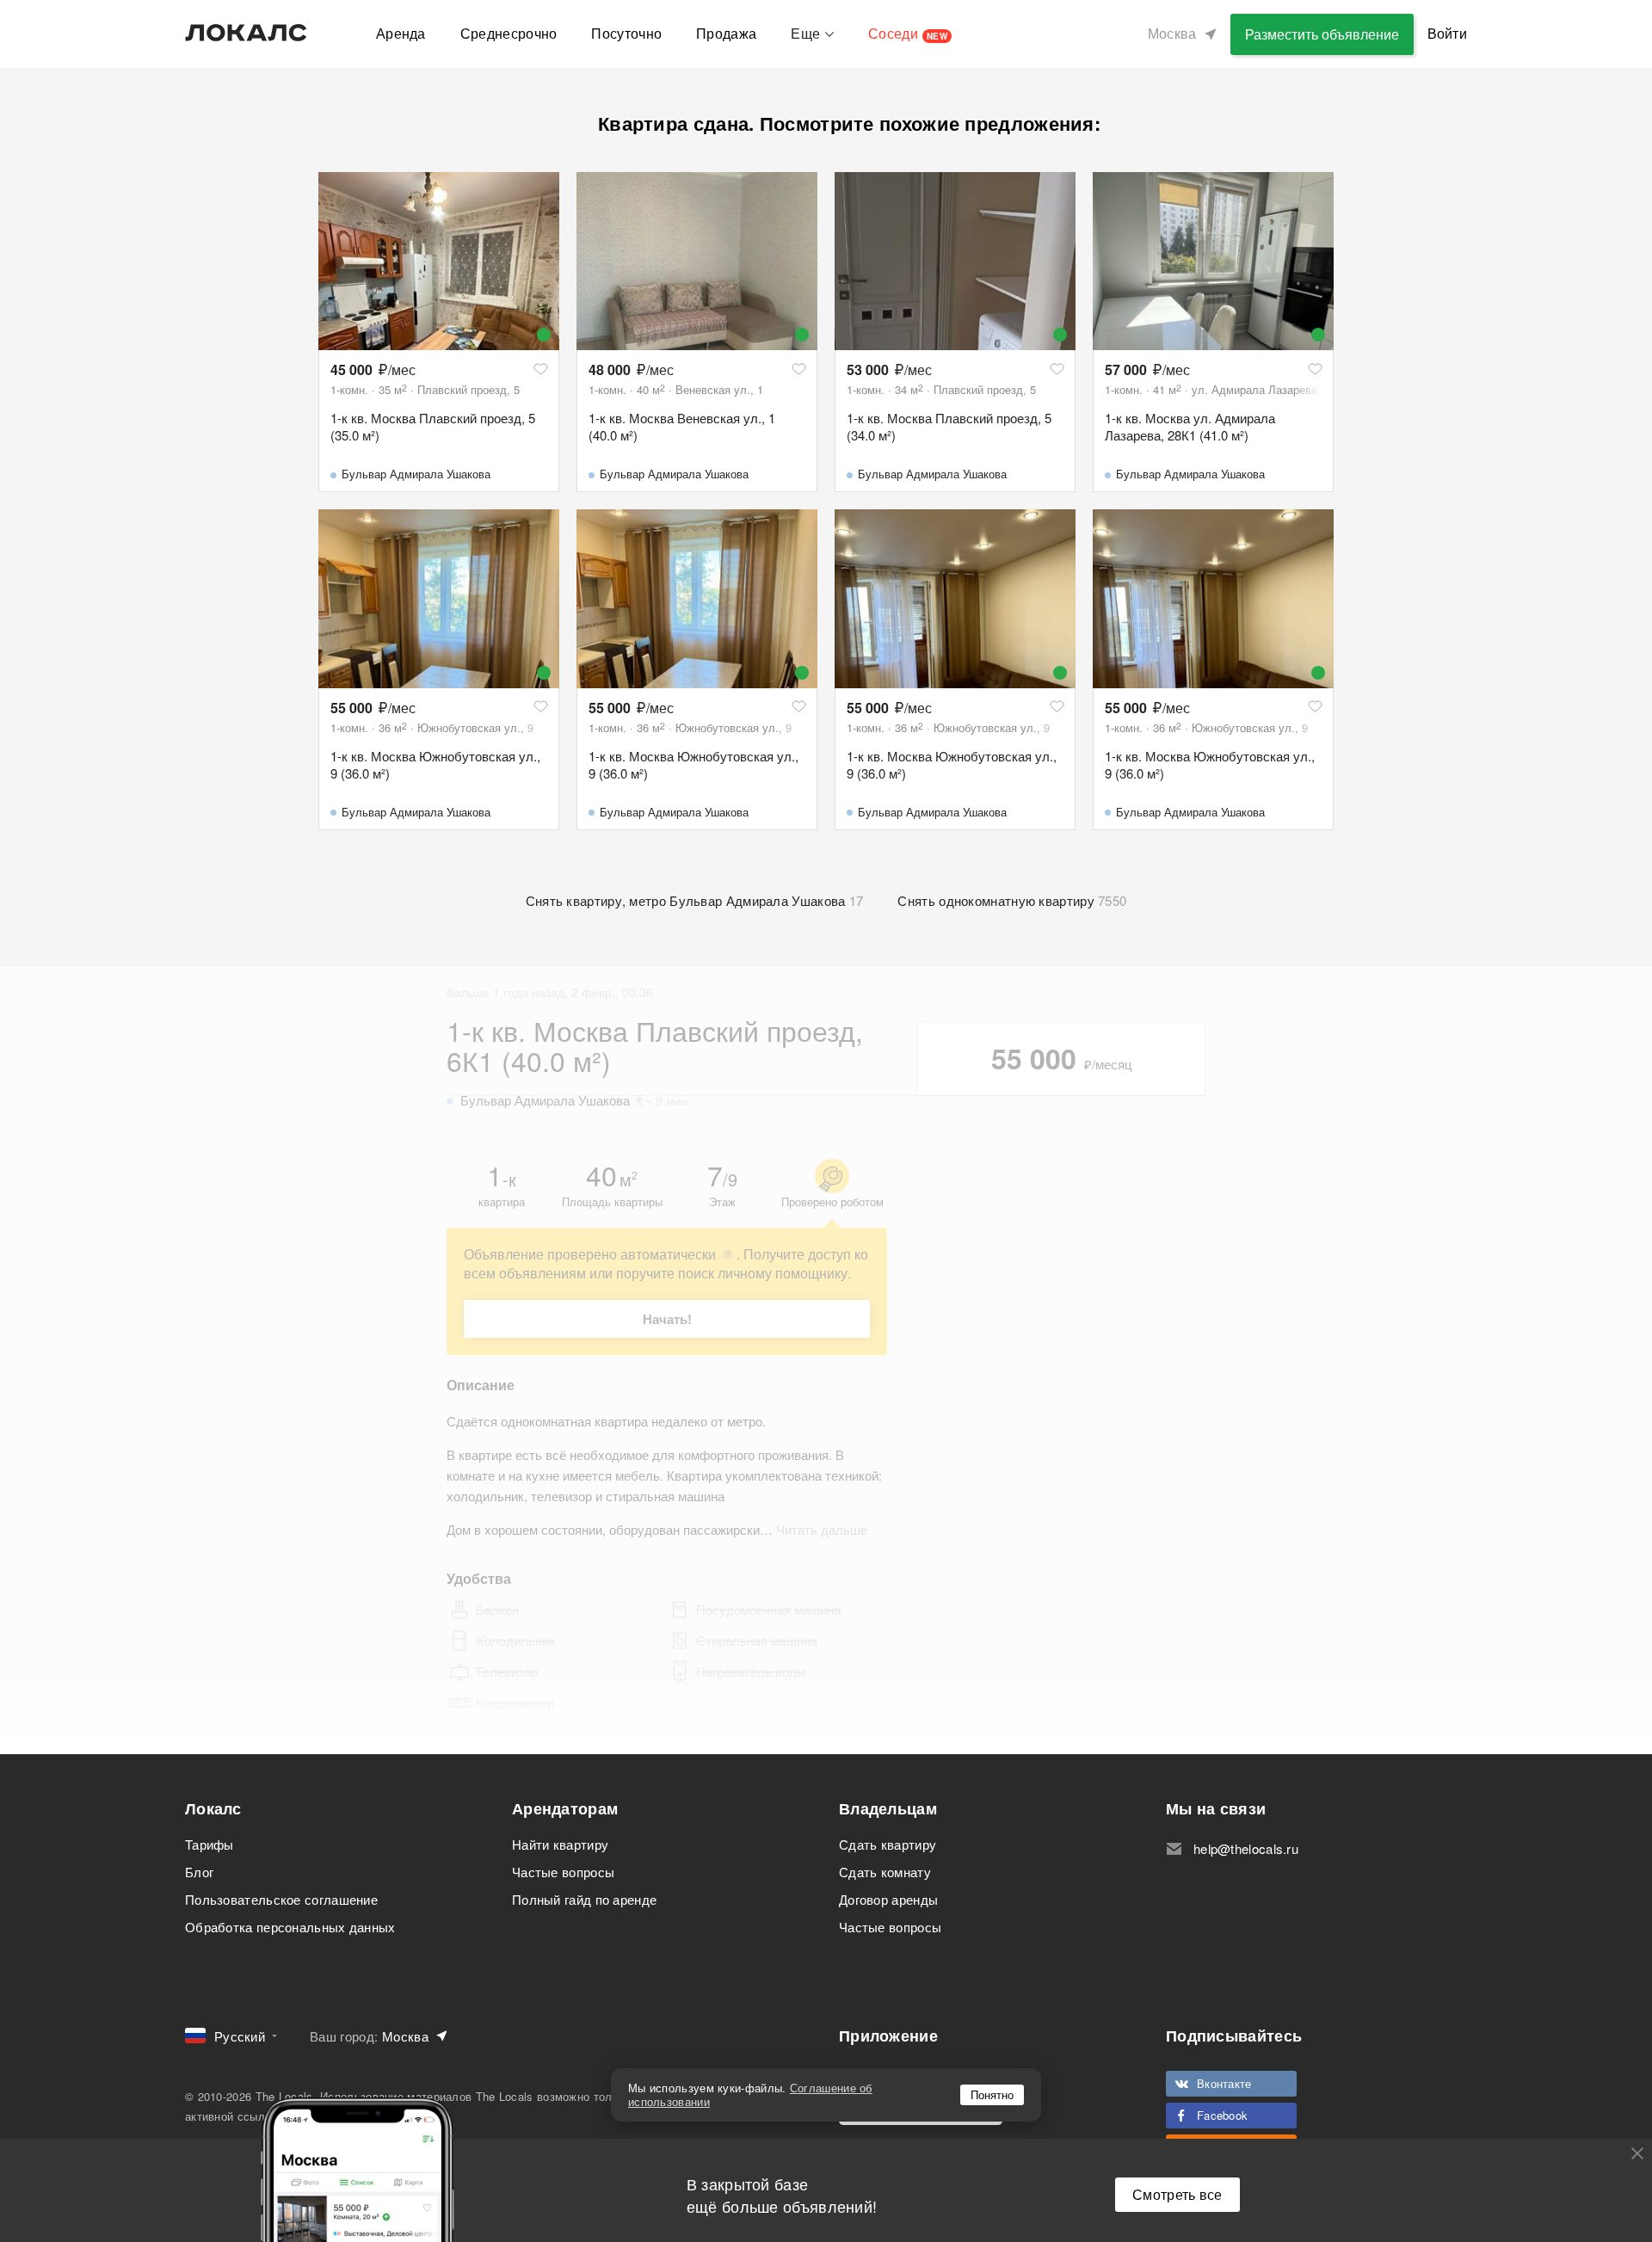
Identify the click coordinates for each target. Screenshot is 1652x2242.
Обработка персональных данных (290, 1927)
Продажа (726, 33)
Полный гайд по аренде (584, 1899)
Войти (1448, 33)
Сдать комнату (885, 1872)
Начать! (667, 1319)
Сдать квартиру (888, 1844)
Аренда (401, 33)
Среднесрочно (509, 33)
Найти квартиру (560, 1844)
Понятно (992, 2094)
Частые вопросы (563, 1872)
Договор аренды (888, 1899)
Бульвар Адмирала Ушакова (416, 474)
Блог (199, 1872)
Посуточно (626, 33)
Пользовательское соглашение (281, 1899)
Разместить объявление (1322, 34)
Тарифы (210, 1844)
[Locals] (246, 33)
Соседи (908, 33)
